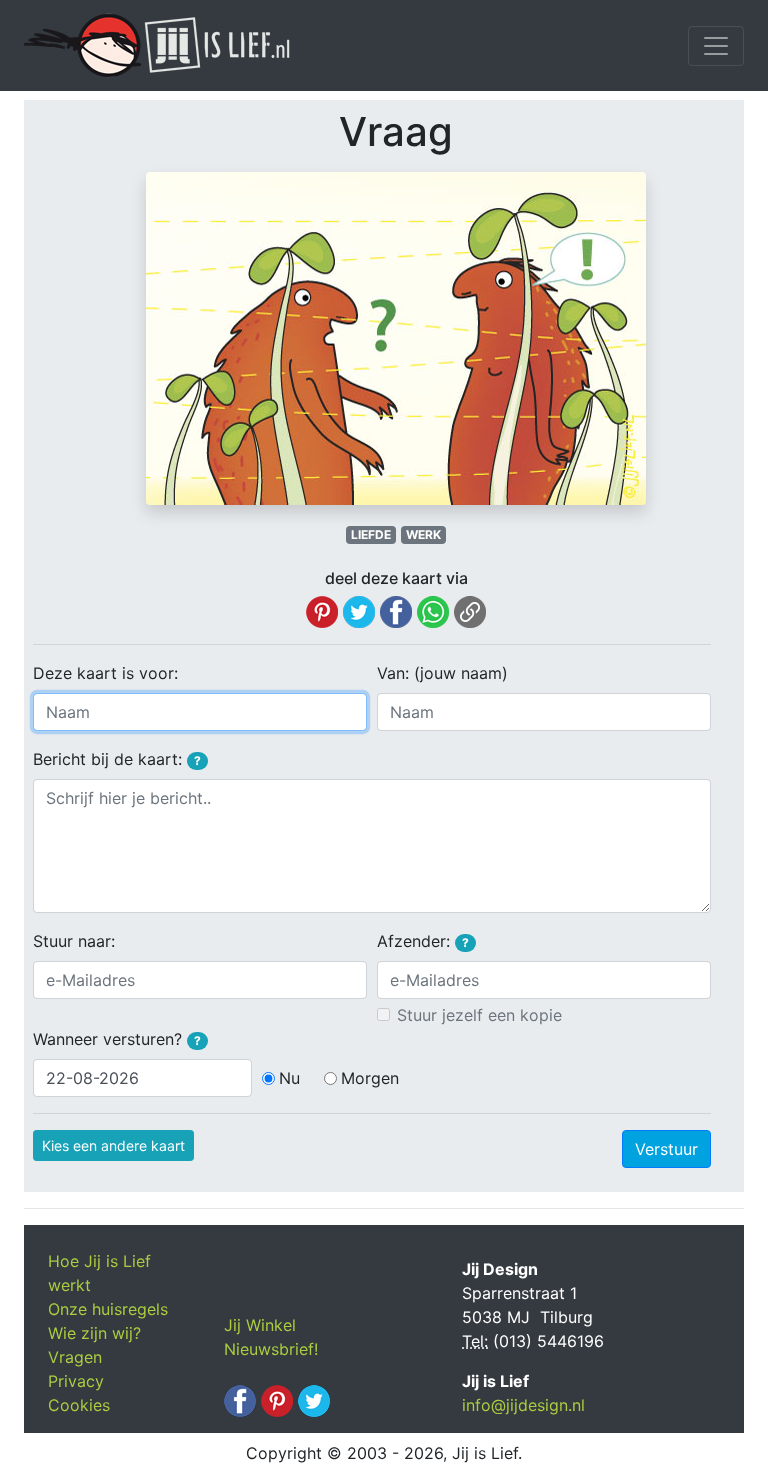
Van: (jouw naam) (442, 673)
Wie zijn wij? (94, 1333)
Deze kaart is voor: (105, 673)
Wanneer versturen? (117, 1039)
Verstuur (666, 1149)
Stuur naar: (74, 941)
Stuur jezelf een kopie (479, 1015)
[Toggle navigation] (716, 46)
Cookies (79, 1405)
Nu (289, 1078)
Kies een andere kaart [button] (113, 1145)
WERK (423, 534)
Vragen (75, 1357)
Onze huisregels (108, 1309)
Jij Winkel (260, 1325)
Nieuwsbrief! (271, 1349)
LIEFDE (371, 534)
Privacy (76, 1381)
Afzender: (423, 941)
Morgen (370, 1078)
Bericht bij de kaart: (117, 759)
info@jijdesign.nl (523, 1405)
